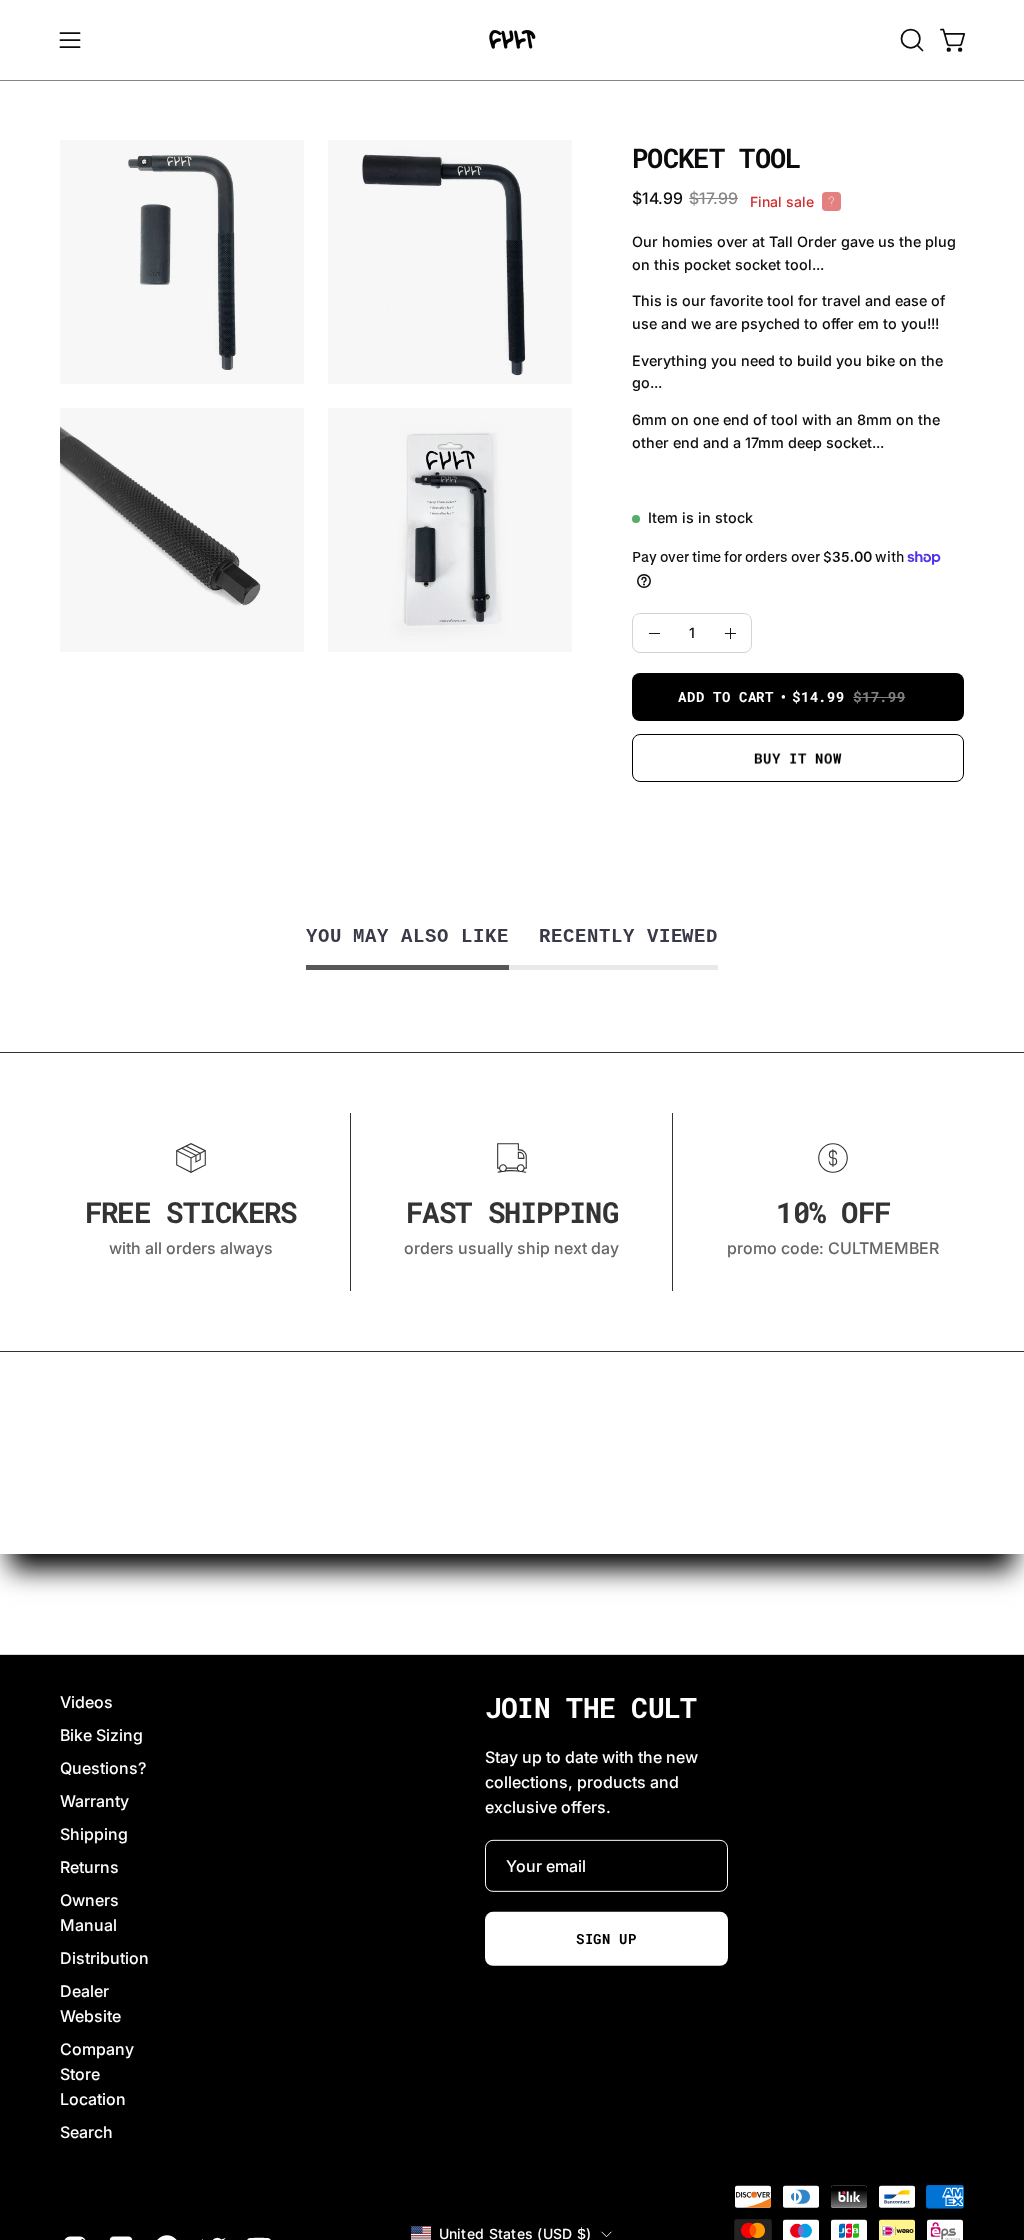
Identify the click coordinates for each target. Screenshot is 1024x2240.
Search (86, 2132)
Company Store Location (97, 2074)
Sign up (606, 1939)
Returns (89, 1867)
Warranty (94, 1801)
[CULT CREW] (512, 40)
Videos (86, 1702)
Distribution (104, 1958)
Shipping (94, 1834)
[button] (910, 40)
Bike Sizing (101, 1735)
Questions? (103, 1768)
